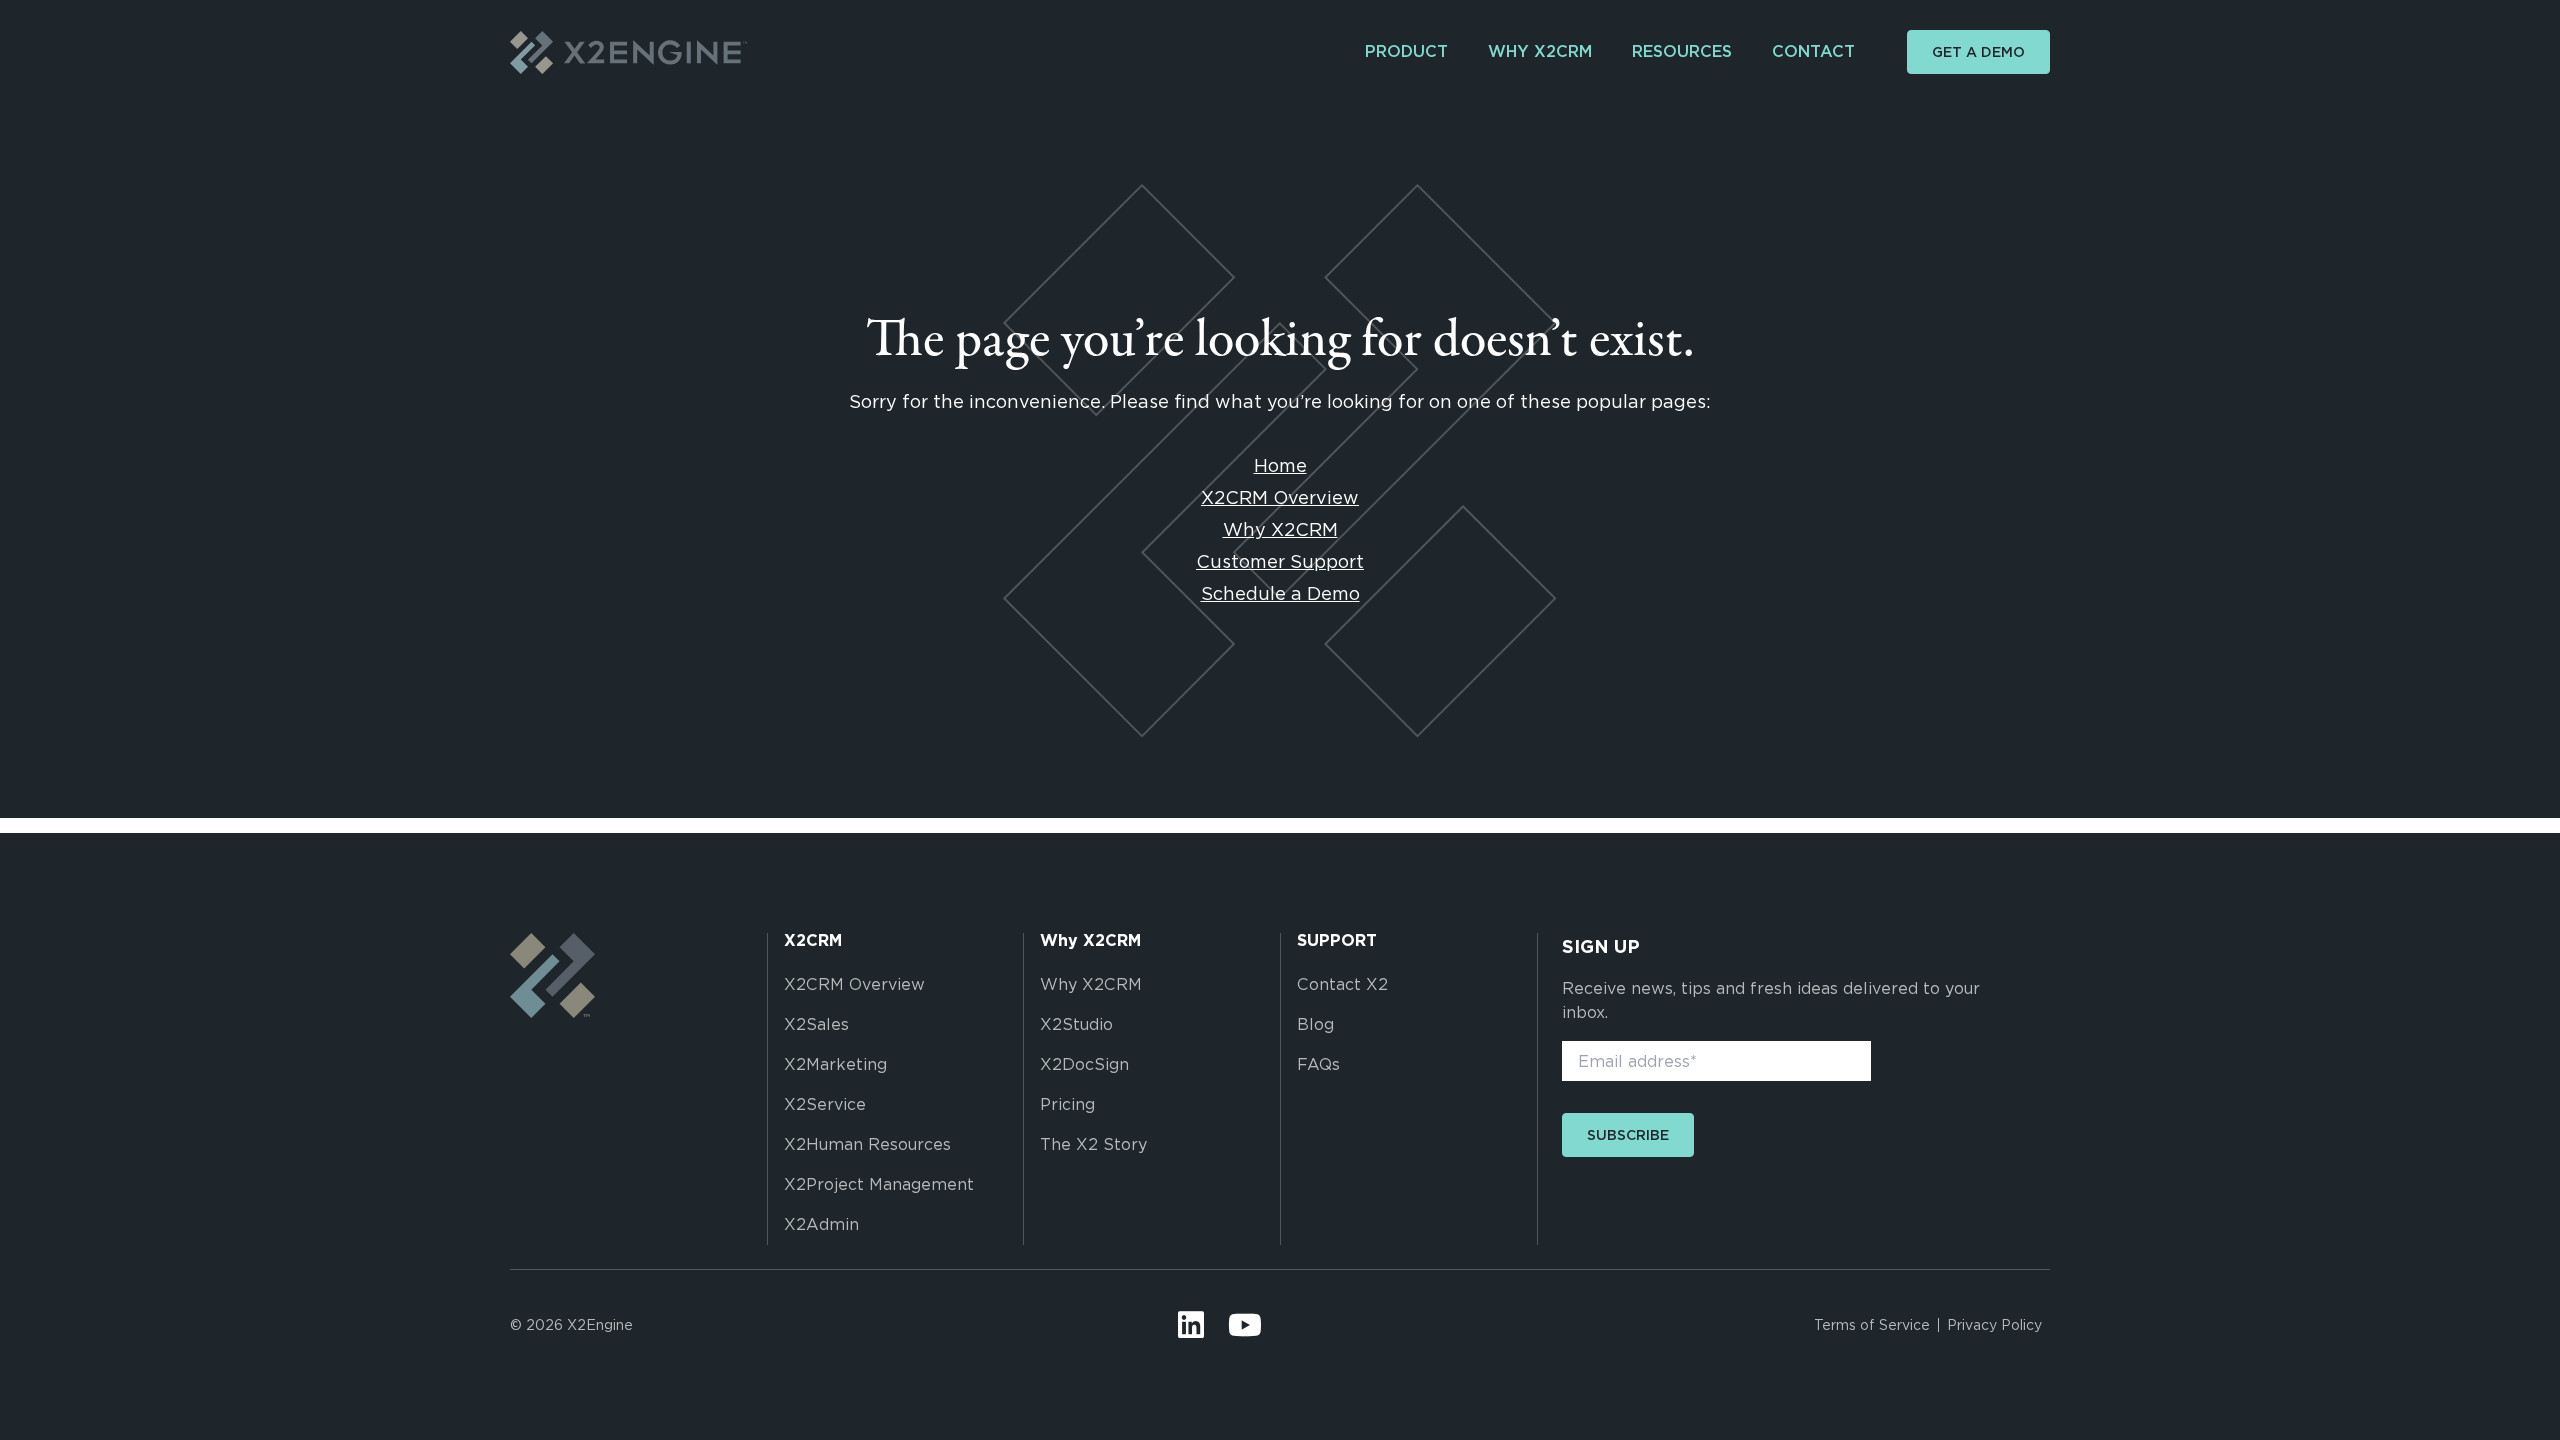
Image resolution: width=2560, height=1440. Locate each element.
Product (1406, 51)
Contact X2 (1342, 984)
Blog (1315, 1024)
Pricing (1067, 1104)
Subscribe (1628, 1135)
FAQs (1318, 1064)
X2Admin (821, 1224)
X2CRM (813, 941)
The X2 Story (1093, 1144)
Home (1280, 465)
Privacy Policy (1994, 1325)
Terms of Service (1872, 1325)
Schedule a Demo (1280, 593)
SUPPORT (1337, 941)
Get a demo (1978, 52)
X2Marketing (835, 1064)
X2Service (825, 1104)
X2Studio (1076, 1024)
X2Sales (816, 1024)
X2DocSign (1084, 1064)
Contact (1813, 51)
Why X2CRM (1540, 51)
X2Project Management (879, 1184)
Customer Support (1280, 561)
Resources (1682, 51)
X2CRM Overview (1280, 497)
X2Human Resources (867, 1144)
